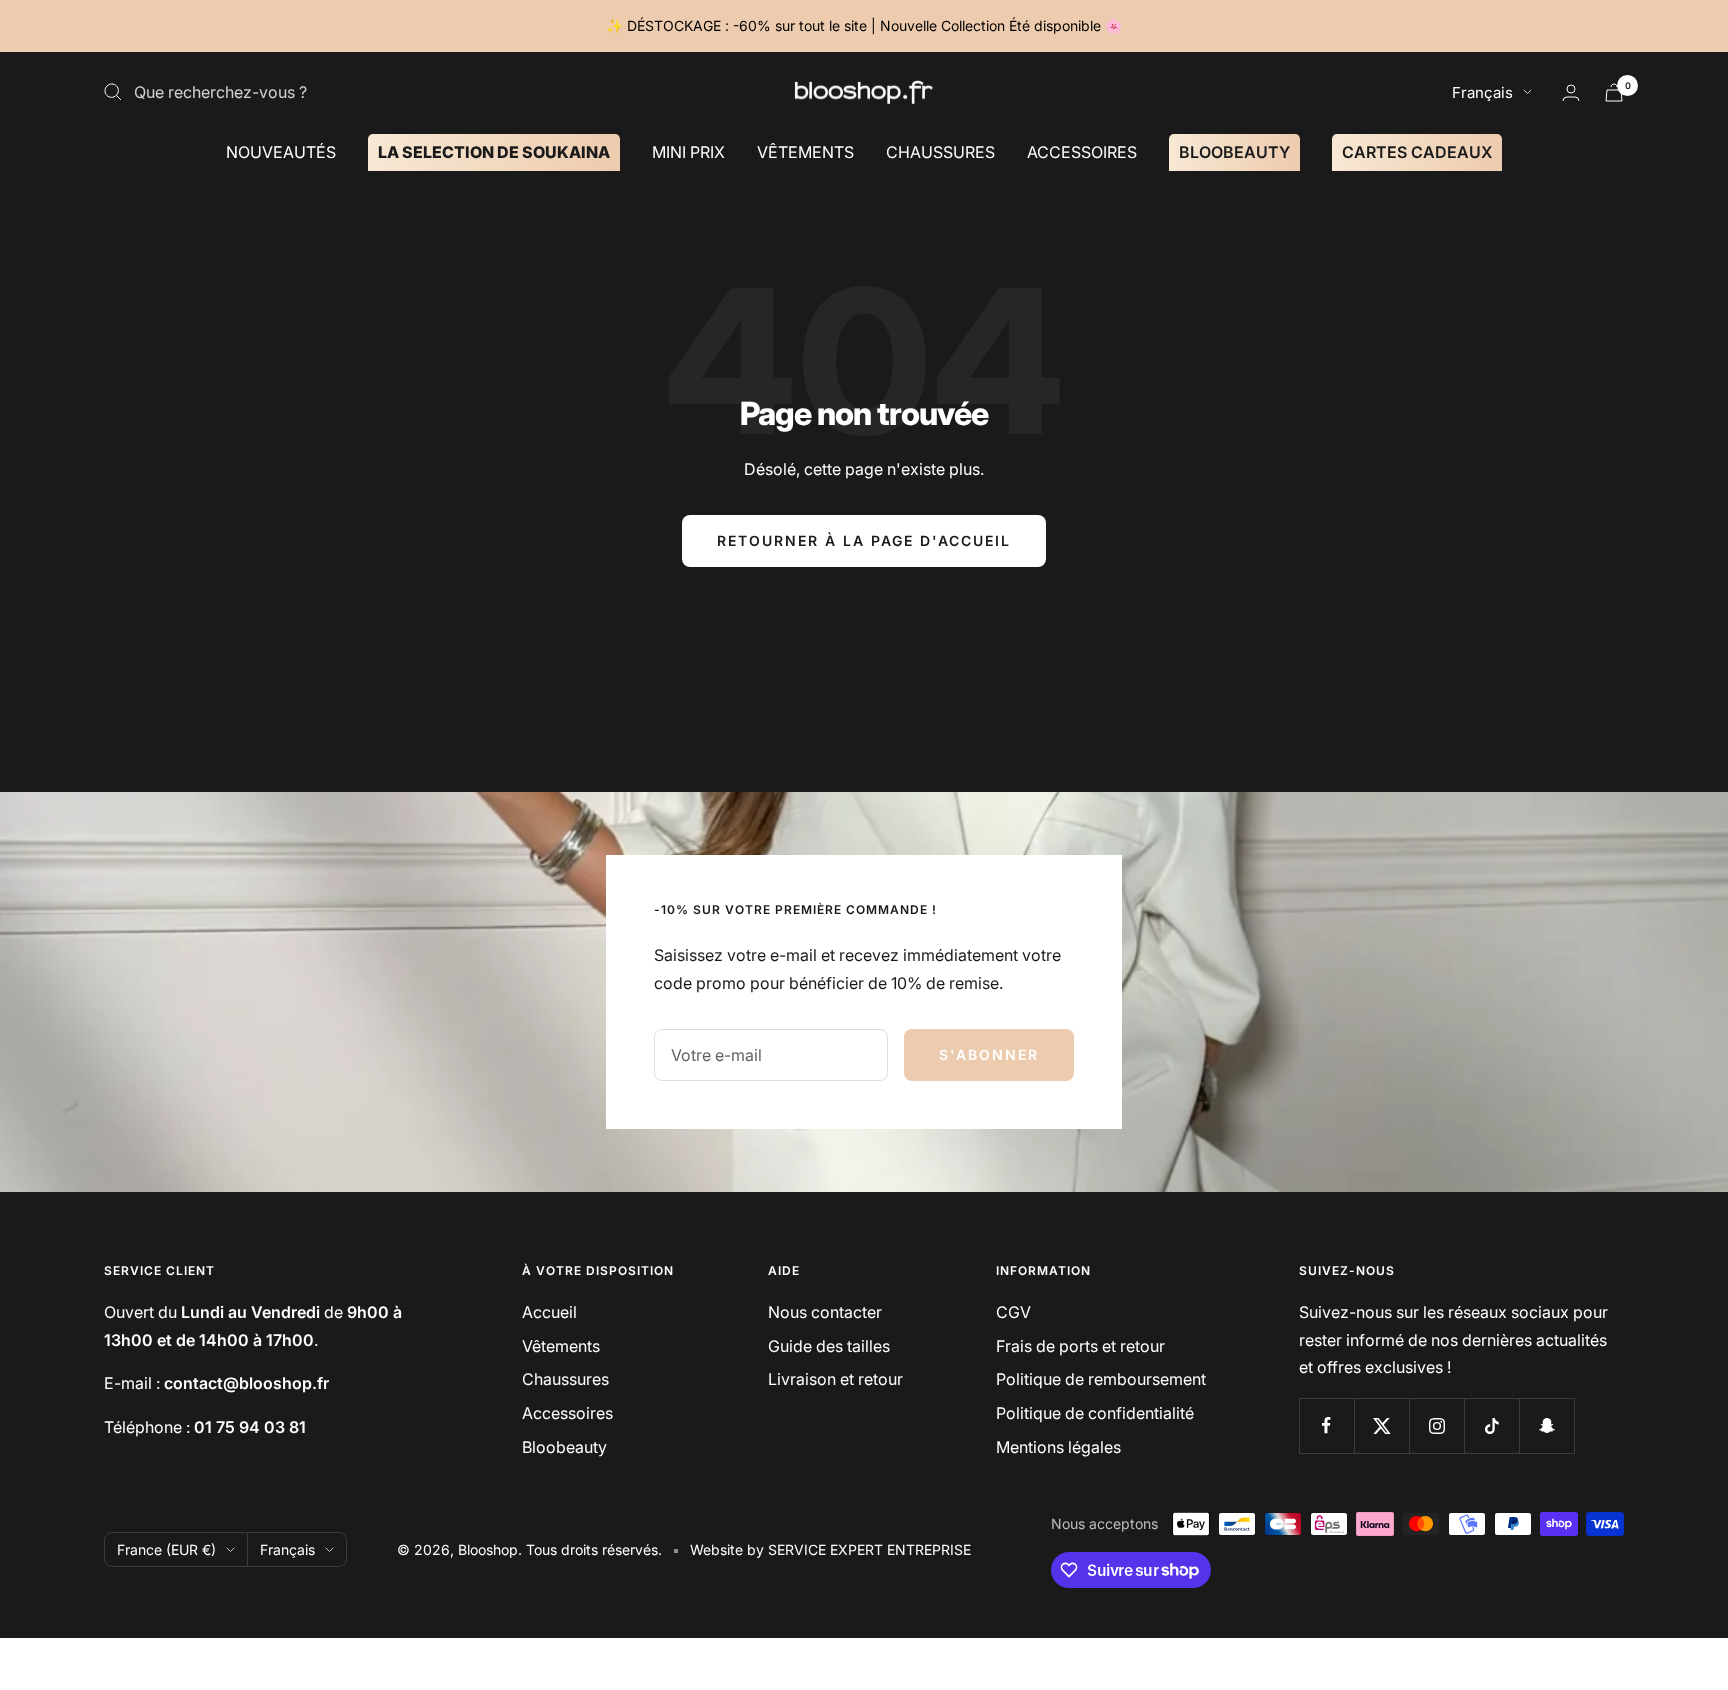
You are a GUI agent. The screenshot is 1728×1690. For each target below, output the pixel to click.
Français (1482, 92)
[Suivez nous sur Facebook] (1326, 1425)
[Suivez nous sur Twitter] (1381, 1425)
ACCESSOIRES (1082, 151)
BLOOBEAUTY (1234, 151)
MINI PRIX (688, 151)
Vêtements (561, 1346)
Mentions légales (1058, 1447)
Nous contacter (825, 1312)
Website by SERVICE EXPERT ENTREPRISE (830, 1549)
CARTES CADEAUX (1417, 151)
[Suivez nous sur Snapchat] (1546, 1425)
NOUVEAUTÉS (281, 151)
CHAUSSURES (940, 151)
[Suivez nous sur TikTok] (1491, 1425)
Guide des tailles (829, 1346)
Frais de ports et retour (1080, 1346)
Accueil (549, 1312)
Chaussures (565, 1379)
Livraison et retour (835, 1379)
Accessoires (567, 1413)
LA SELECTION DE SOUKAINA (494, 151)
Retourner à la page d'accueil (864, 540)
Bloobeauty (564, 1447)
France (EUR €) (166, 1549)
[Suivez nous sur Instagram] (1436, 1425)
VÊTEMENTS (805, 151)
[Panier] (1614, 92)
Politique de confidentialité (1095, 1413)
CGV (1013, 1312)
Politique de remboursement (1101, 1379)
